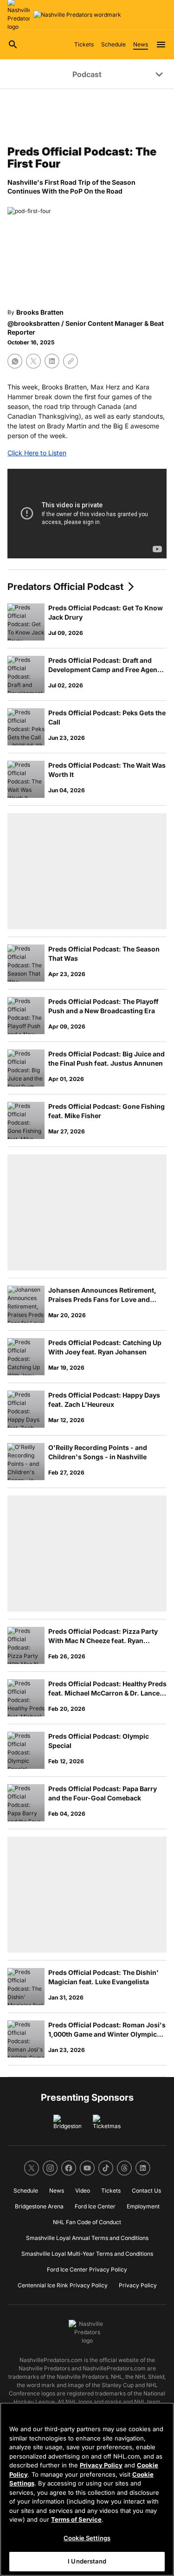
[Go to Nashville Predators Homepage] (77, 15)
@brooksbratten (34, 323)
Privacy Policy (101, 2465)
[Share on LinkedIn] (52, 361)
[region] (87, 2489)
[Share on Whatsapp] (15, 361)
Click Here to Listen (37, 453)
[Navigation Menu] (161, 45)
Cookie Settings (87, 2538)
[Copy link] (71, 361)
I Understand (87, 2561)
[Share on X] (33, 361)
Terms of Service (76, 2519)
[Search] (13, 45)
